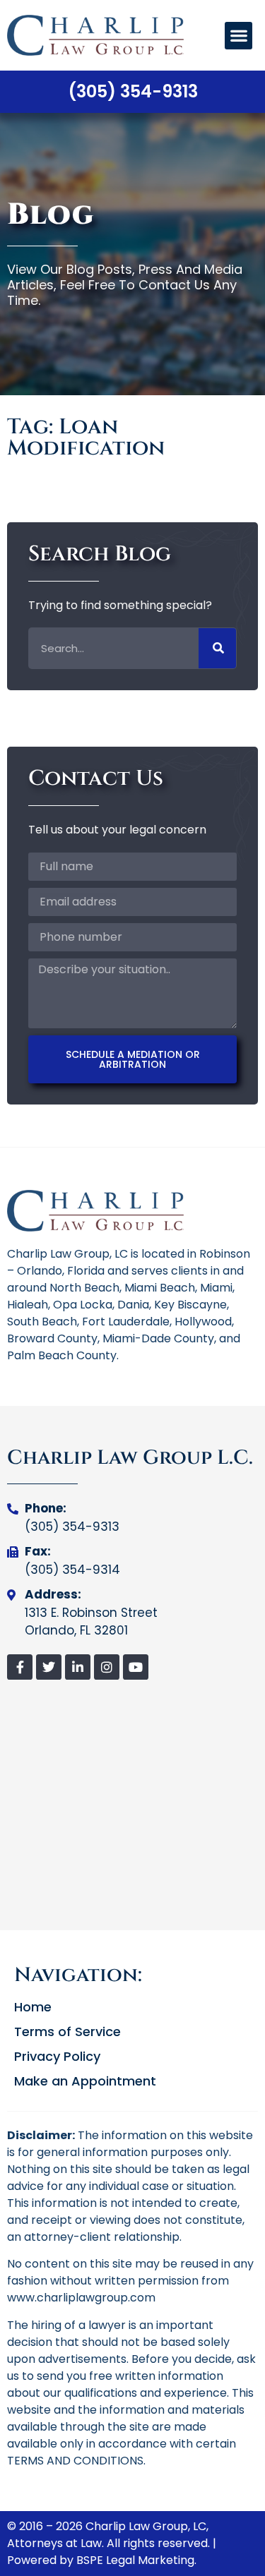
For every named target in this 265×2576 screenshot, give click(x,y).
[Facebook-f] (20, 1667)
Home (33, 2007)
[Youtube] (136, 1667)
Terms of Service (67, 2032)
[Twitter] (49, 1667)
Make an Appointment (85, 2081)
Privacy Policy (57, 2057)
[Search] (217, 648)
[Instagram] (107, 1667)
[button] (238, 36)
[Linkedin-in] (78, 1667)
